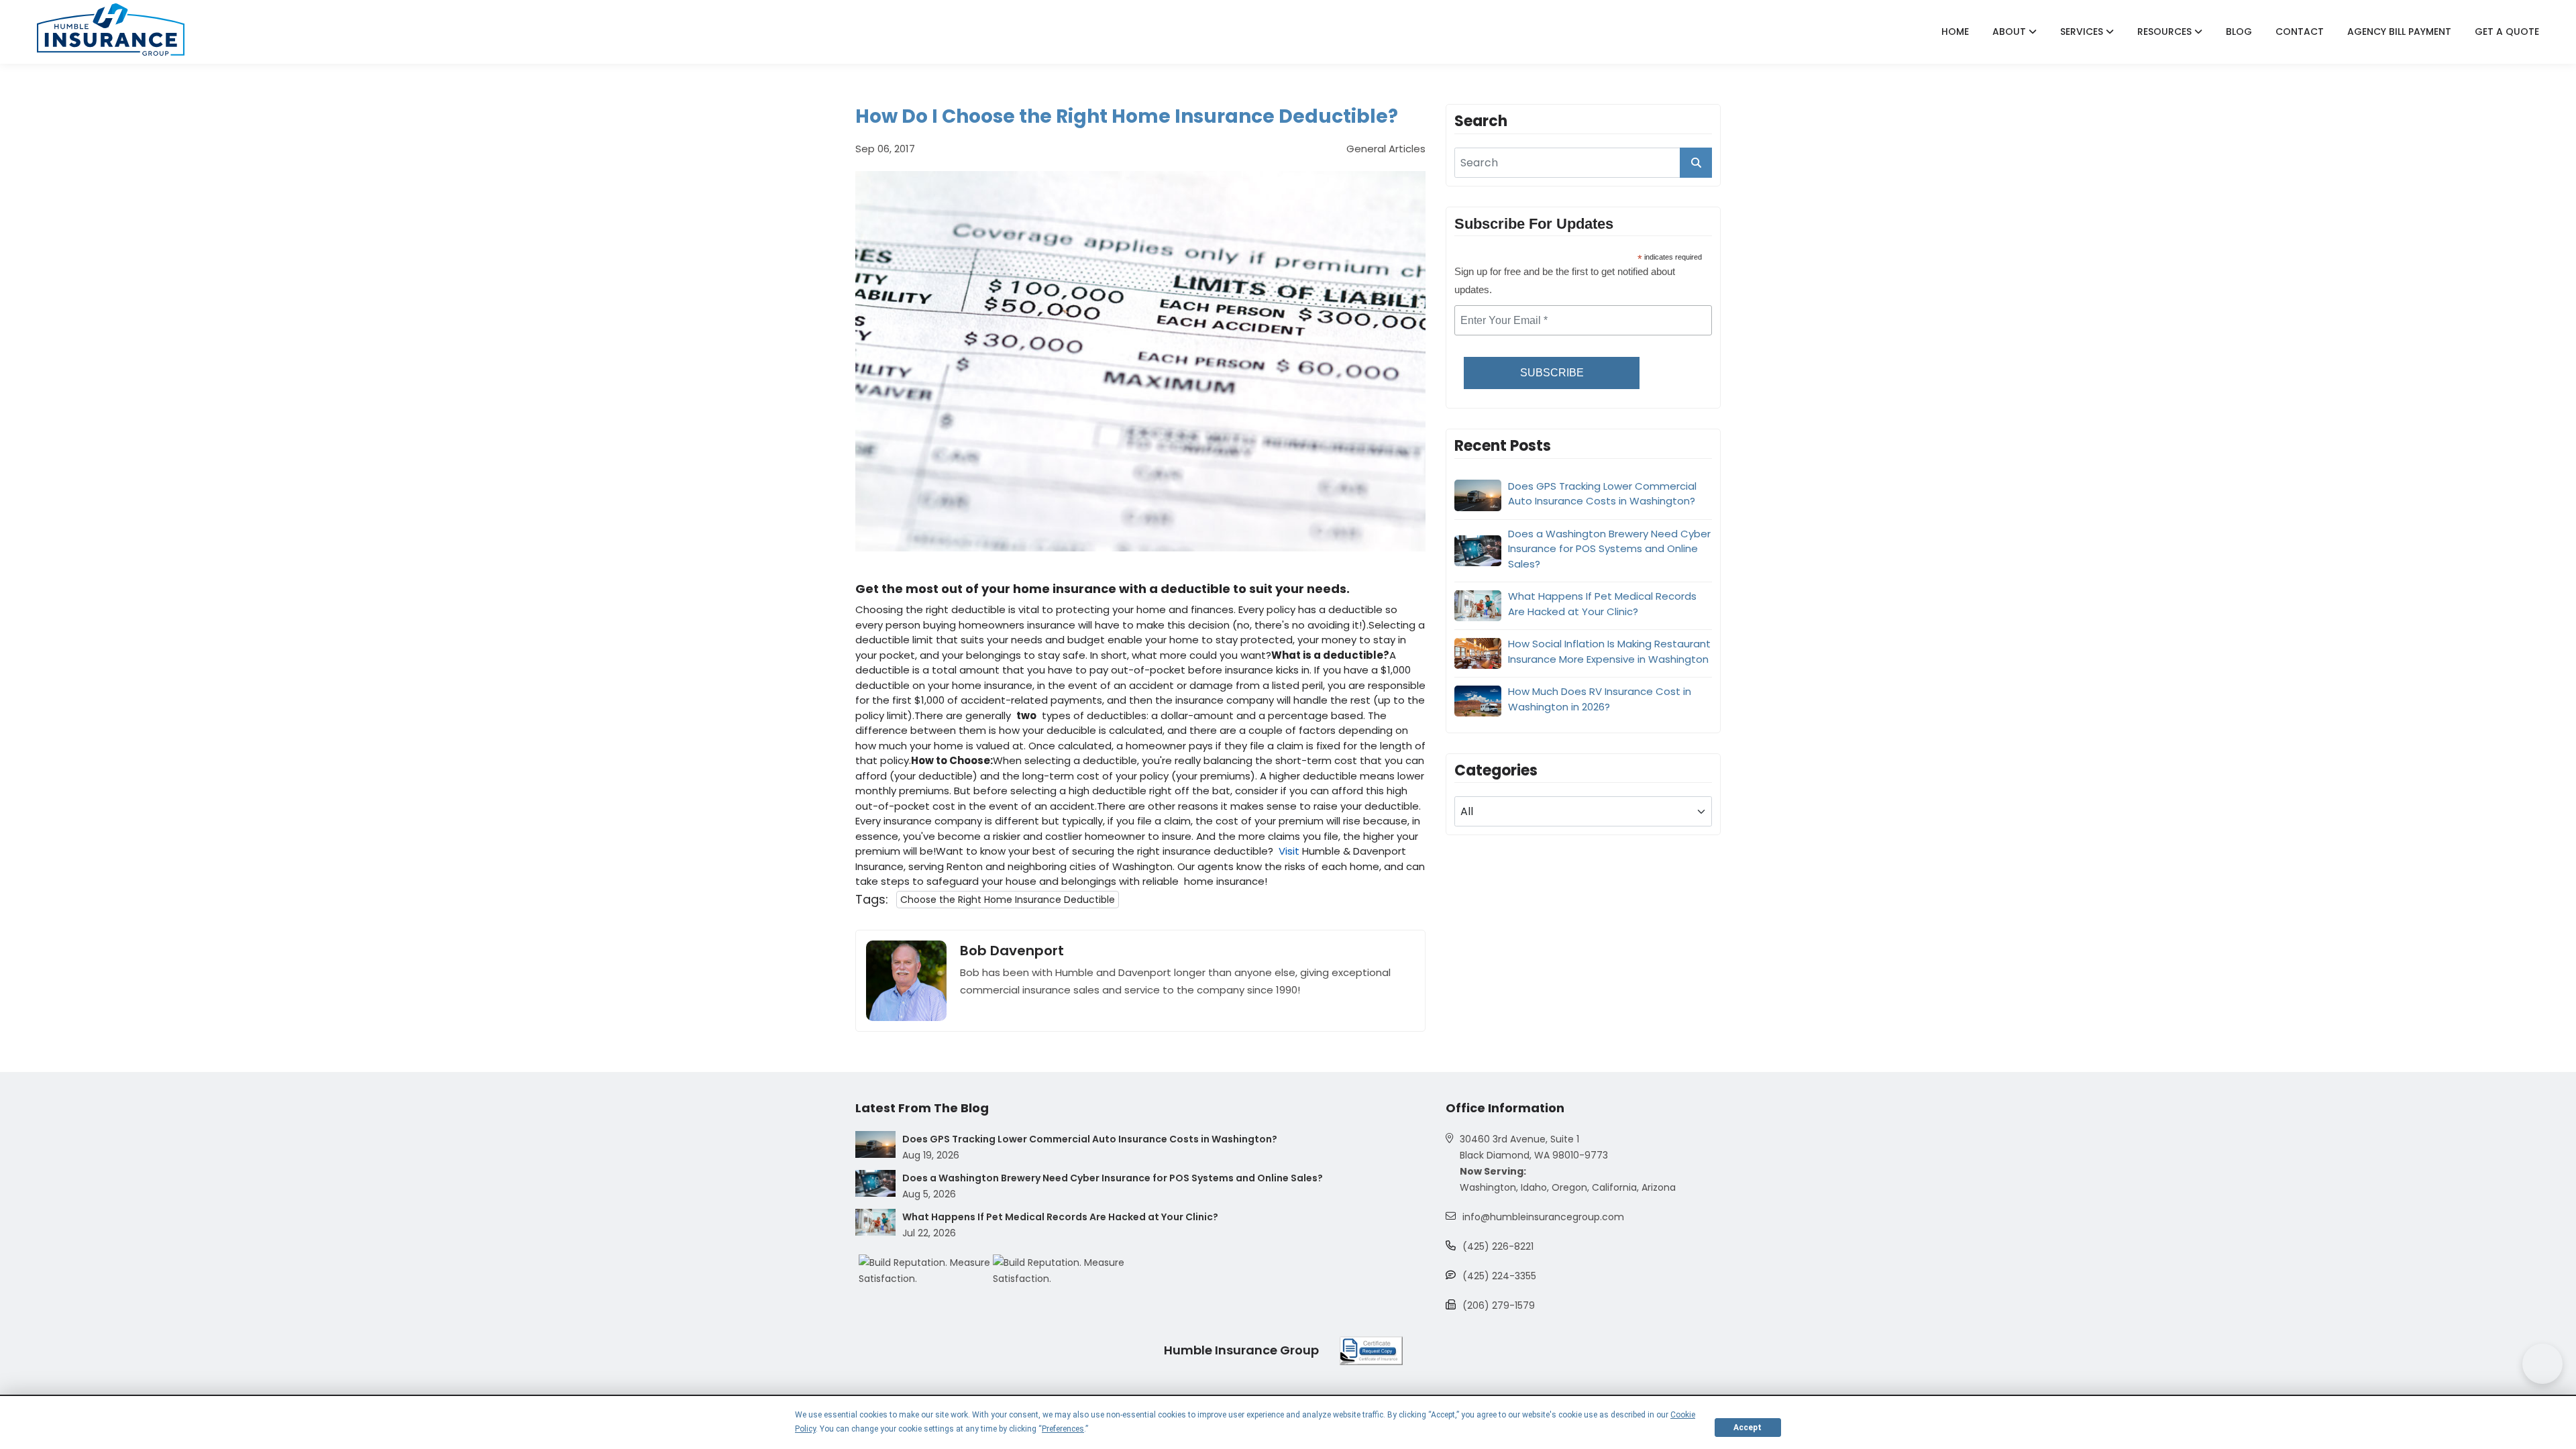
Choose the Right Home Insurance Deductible (1008, 900)
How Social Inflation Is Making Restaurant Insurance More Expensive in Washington (1609, 651)
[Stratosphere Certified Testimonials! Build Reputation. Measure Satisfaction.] (926, 1271)
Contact (2300, 32)
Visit (1289, 851)
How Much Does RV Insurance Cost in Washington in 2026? (1600, 699)
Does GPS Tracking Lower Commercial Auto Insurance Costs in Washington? (1602, 494)
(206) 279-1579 (1499, 1305)
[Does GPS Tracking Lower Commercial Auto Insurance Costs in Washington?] (875, 1144)
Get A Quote (2507, 32)
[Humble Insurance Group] (111, 30)
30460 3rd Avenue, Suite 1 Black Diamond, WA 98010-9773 (1534, 1147)
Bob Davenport (1012, 951)
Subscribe (1552, 373)
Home (1955, 32)
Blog (2239, 32)
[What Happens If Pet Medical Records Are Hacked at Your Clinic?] (875, 1222)
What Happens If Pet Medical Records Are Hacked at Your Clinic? (1602, 604)
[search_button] (1696, 163)
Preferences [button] (1063, 1429)
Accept (1748, 1428)
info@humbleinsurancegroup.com (1543, 1217)
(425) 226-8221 (1498, 1246)
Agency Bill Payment (2399, 32)
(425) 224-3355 (1499, 1276)
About (2010, 32)
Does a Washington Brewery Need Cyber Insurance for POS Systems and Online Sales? (1609, 549)
